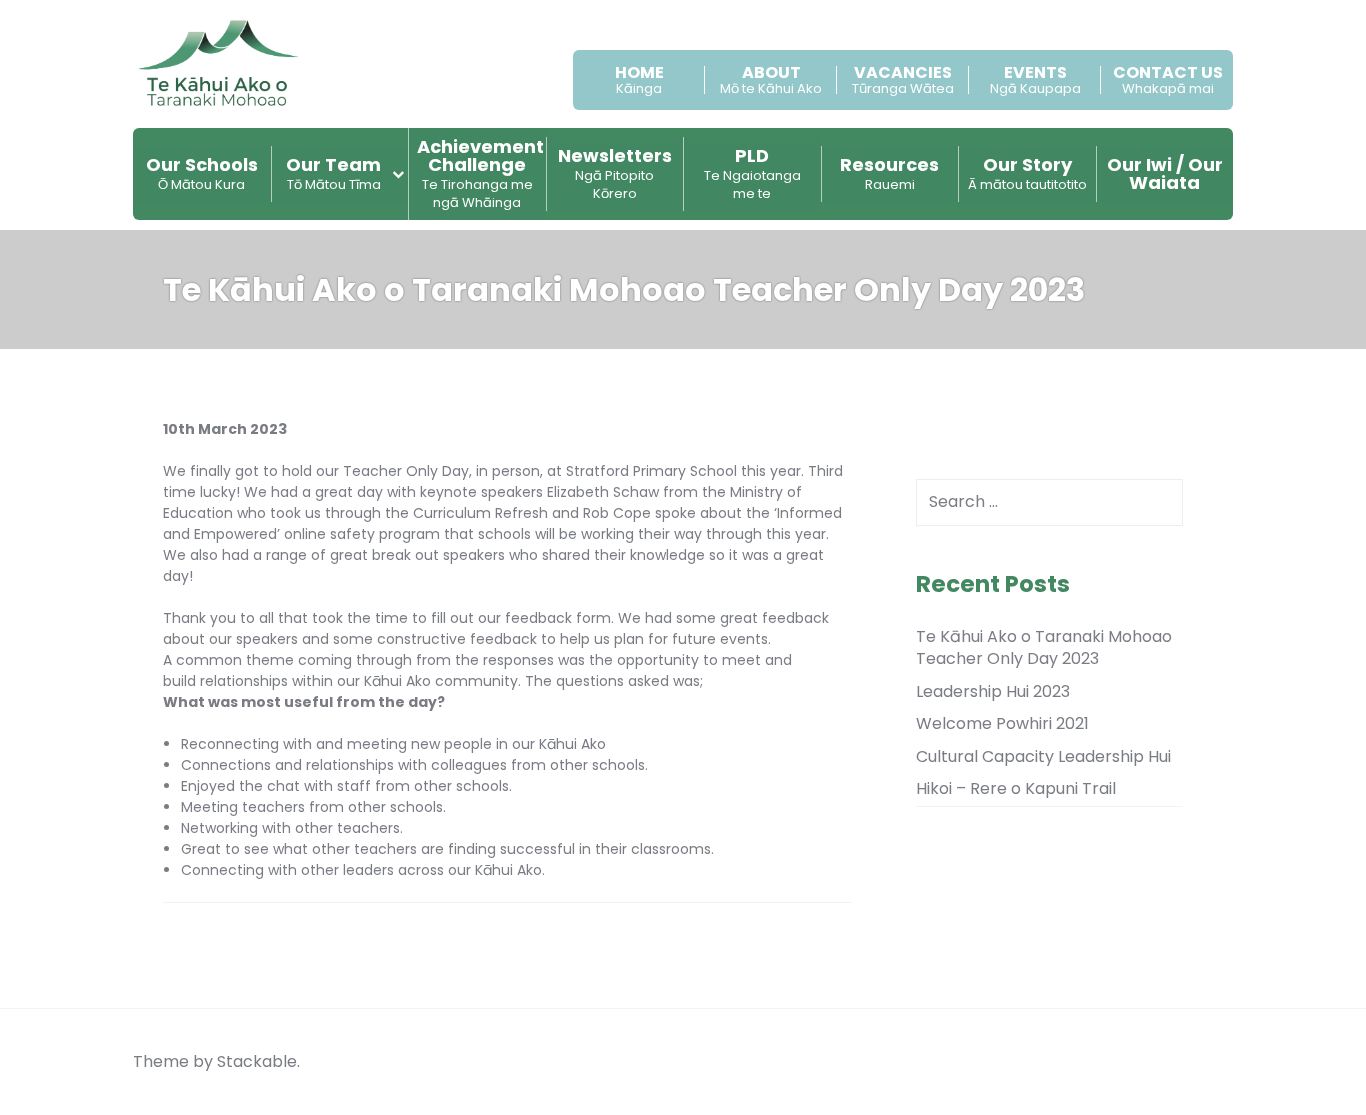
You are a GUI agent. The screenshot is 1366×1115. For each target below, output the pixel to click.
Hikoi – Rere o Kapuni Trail (1016, 788)
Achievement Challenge (480, 173)
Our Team (333, 173)
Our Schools (202, 173)
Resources (889, 173)
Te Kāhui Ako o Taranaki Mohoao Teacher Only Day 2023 (1044, 648)
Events (1035, 73)
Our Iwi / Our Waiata (1165, 173)
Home (639, 73)
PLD (752, 173)
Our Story (1027, 173)
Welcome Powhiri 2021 (1002, 723)
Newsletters (615, 173)
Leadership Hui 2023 (993, 691)
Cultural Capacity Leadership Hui (1043, 756)
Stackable (257, 1061)
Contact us (1168, 73)
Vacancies (903, 73)
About (771, 73)
